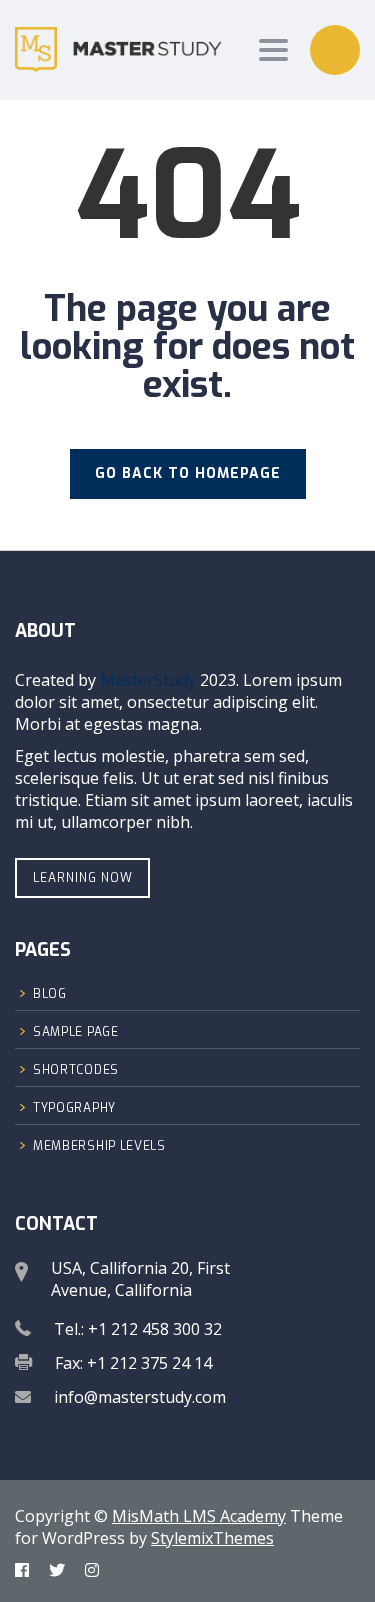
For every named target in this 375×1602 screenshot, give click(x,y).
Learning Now (83, 878)
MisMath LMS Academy (199, 1516)
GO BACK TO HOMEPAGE (188, 473)
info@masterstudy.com (140, 1397)
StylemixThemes (212, 1538)
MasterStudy (148, 680)
